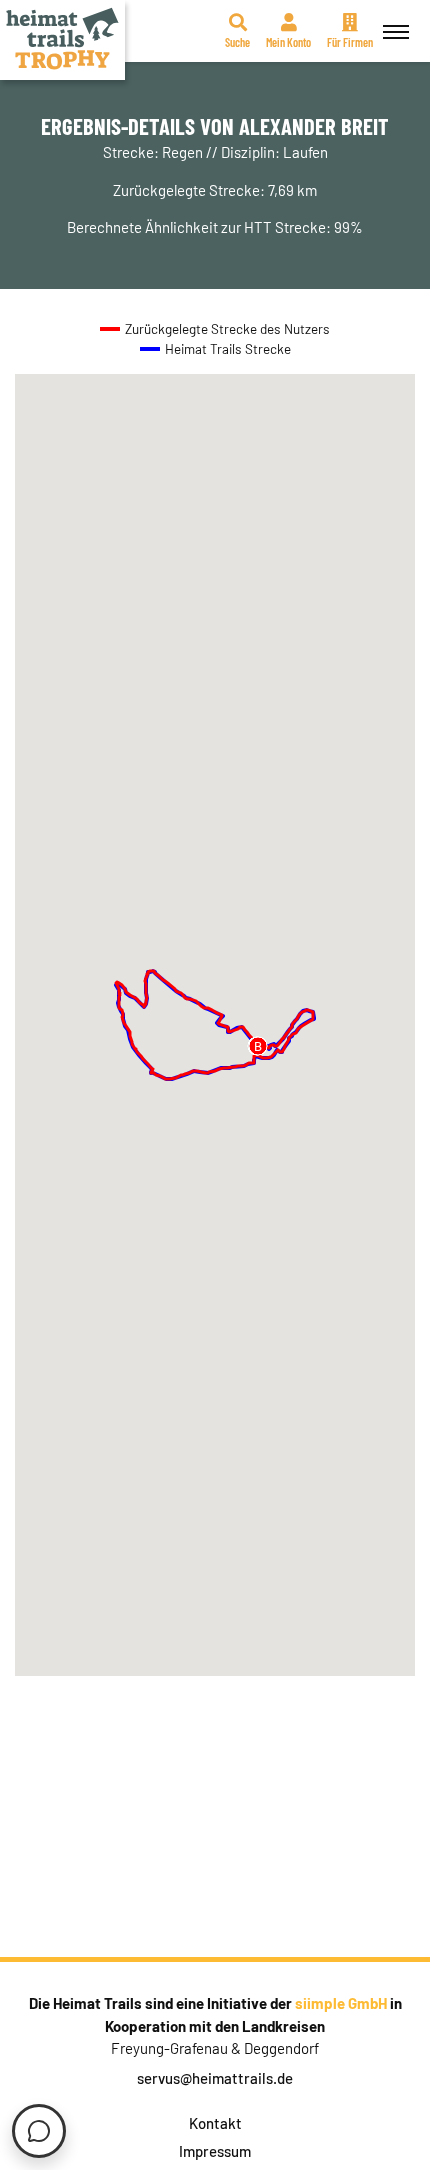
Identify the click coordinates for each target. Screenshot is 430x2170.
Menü (396, 31)
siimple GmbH (341, 2003)
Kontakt (215, 2123)
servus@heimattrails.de (215, 2078)
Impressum (215, 2151)
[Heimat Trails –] (62, 40)
